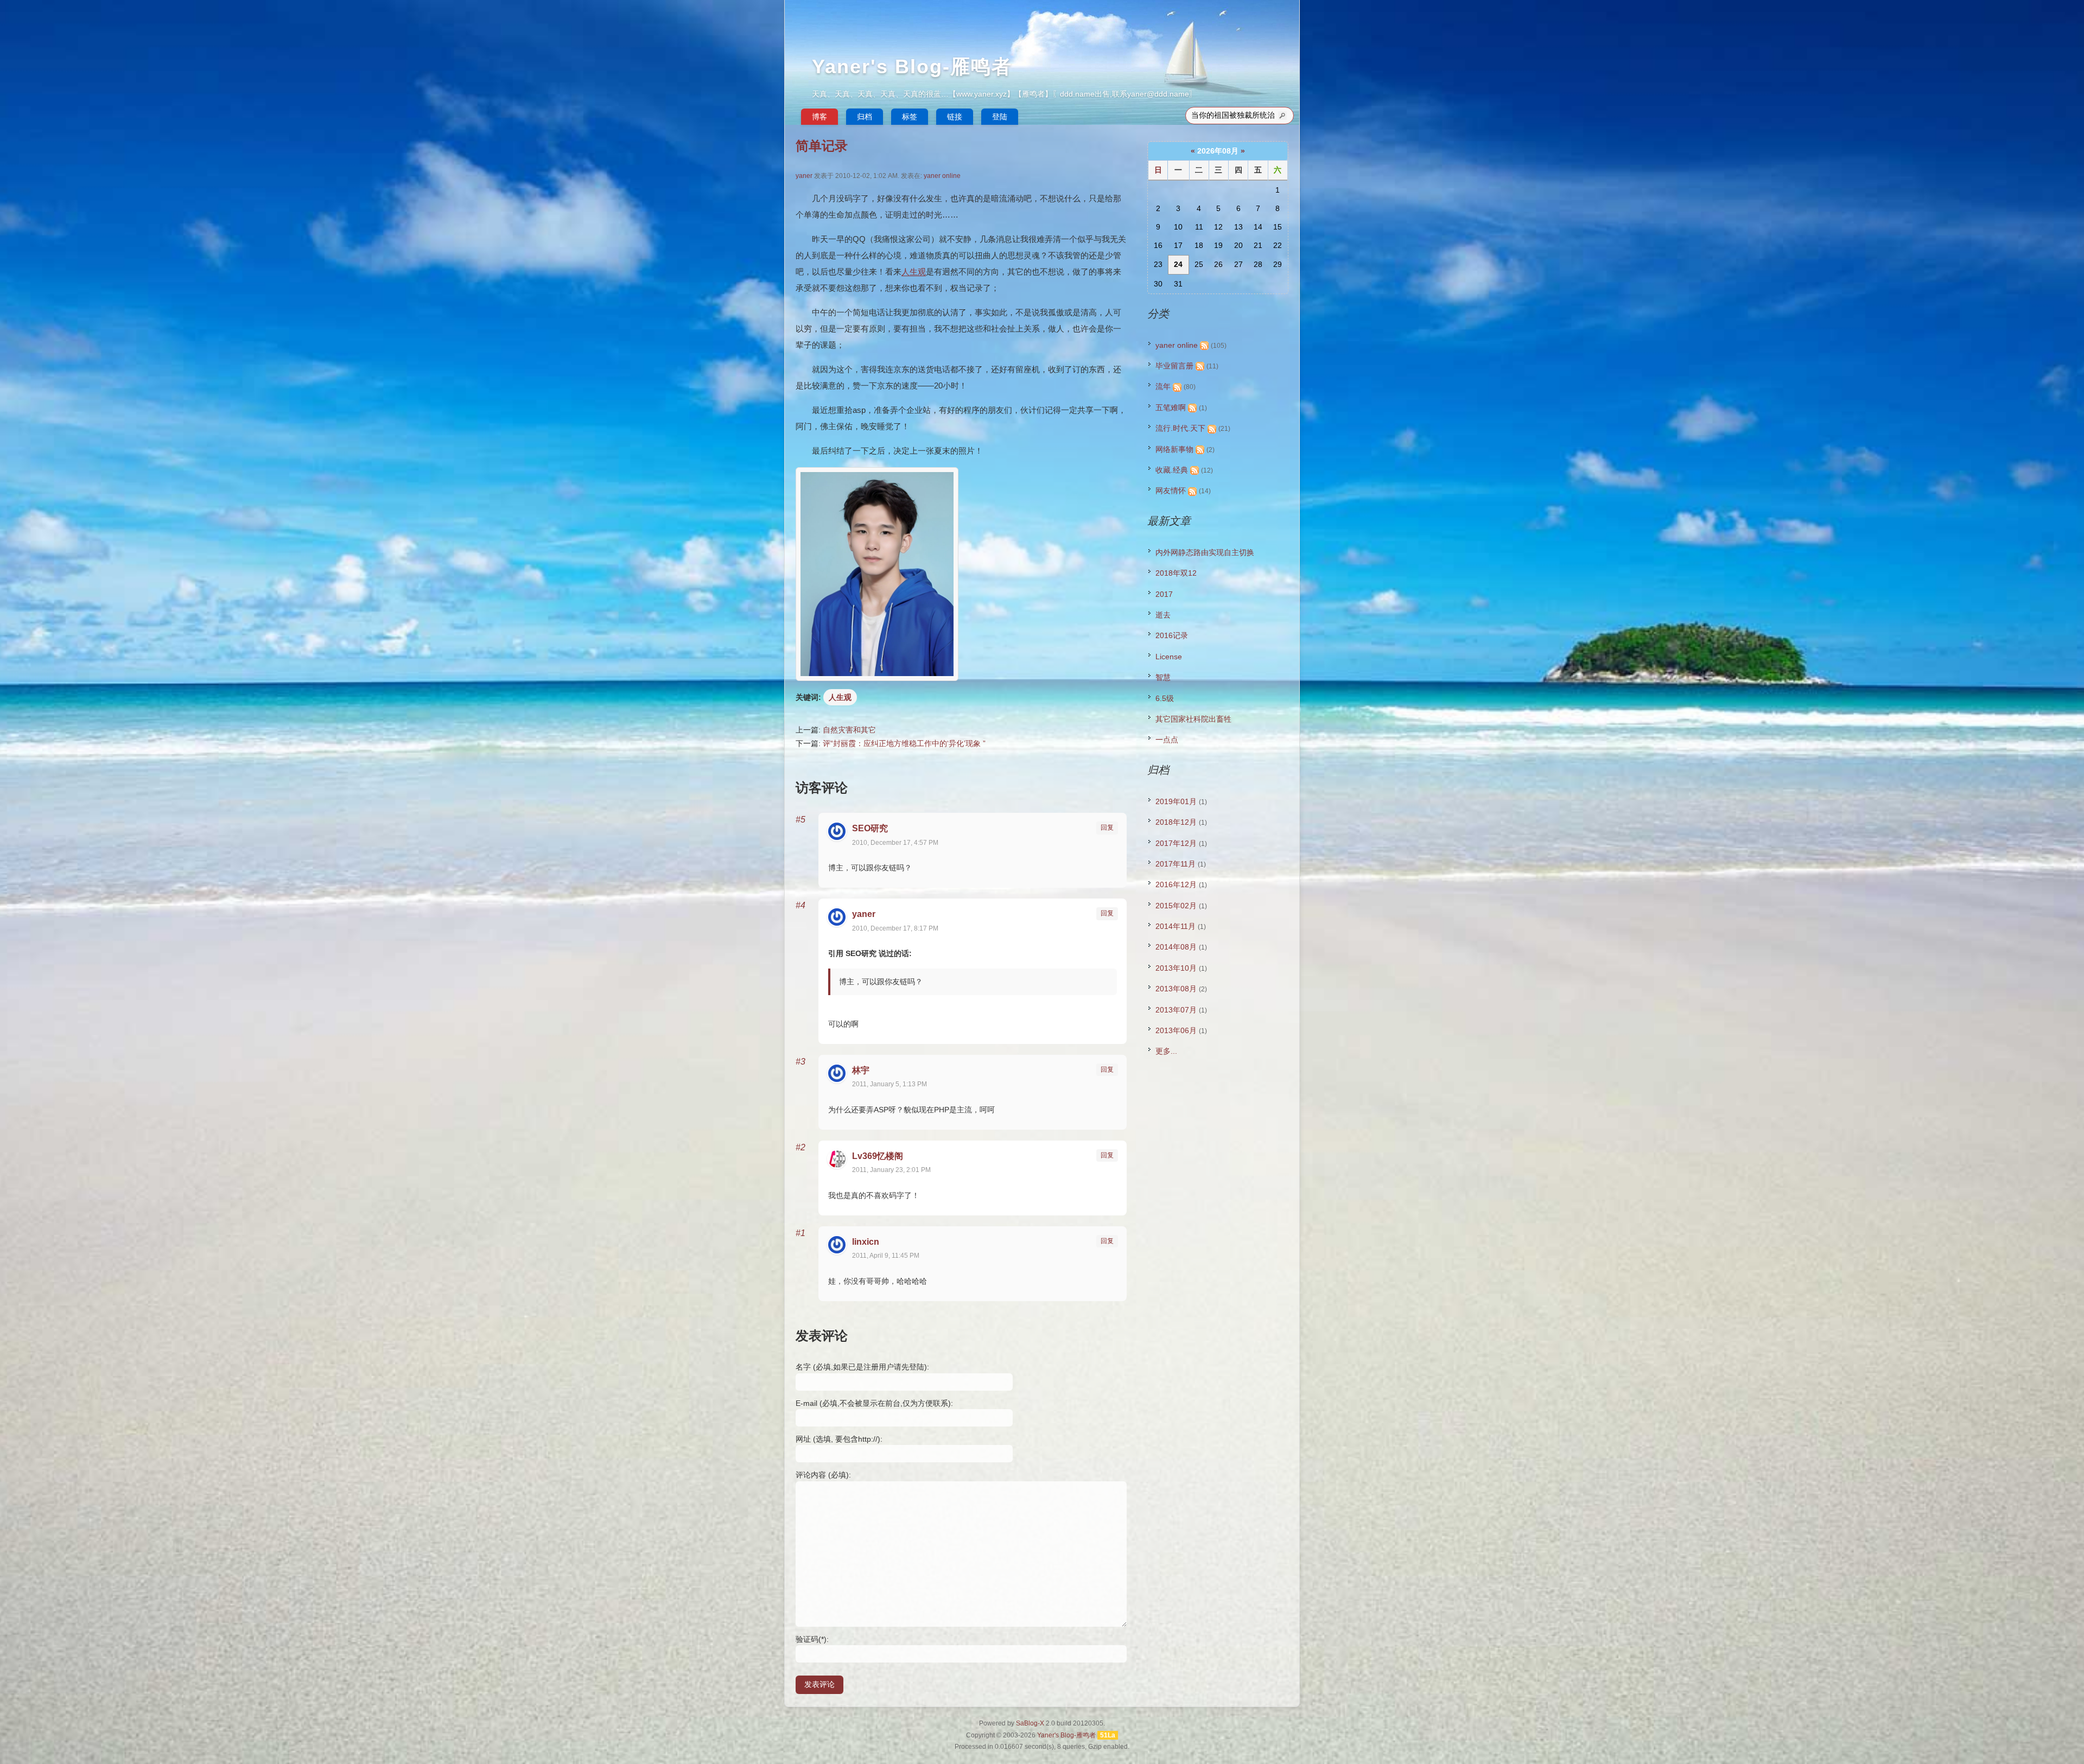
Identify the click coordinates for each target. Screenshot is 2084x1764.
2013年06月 (1176, 1030)
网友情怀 (1171, 491)
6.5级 (1165, 698)
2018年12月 (1176, 822)
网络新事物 (1174, 449)
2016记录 (1172, 635)
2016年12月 (1176, 884)
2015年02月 (1176, 906)
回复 (1107, 827)
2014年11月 (1176, 926)
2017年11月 (1176, 864)
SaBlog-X (1030, 1723)
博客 (819, 117)
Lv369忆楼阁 (878, 1156)
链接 (955, 117)
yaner (804, 176)
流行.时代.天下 (1180, 428)
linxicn (866, 1242)
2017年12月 (1176, 843)
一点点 (1167, 740)
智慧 (1163, 677)
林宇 (861, 1070)
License (1169, 657)
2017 (1164, 594)
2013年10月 (1176, 968)
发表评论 (819, 1684)
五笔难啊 (1171, 407)
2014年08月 (1176, 947)
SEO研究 (870, 828)
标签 (910, 117)
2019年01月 (1176, 801)
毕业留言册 (1174, 366)
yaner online (942, 176)
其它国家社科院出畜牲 (1193, 719)
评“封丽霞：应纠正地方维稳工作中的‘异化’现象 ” (904, 743)
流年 (1163, 386)
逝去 (1163, 615)
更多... (1166, 1051)
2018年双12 (1176, 573)
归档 (865, 117)
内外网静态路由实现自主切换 (1205, 552)
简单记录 (822, 146)
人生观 (914, 272)
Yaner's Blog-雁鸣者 (912, 66)
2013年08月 (1176, 989)
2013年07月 (1176, 1010)
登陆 (1000, 117)
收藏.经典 (1172, 470)
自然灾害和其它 (849, 730)
